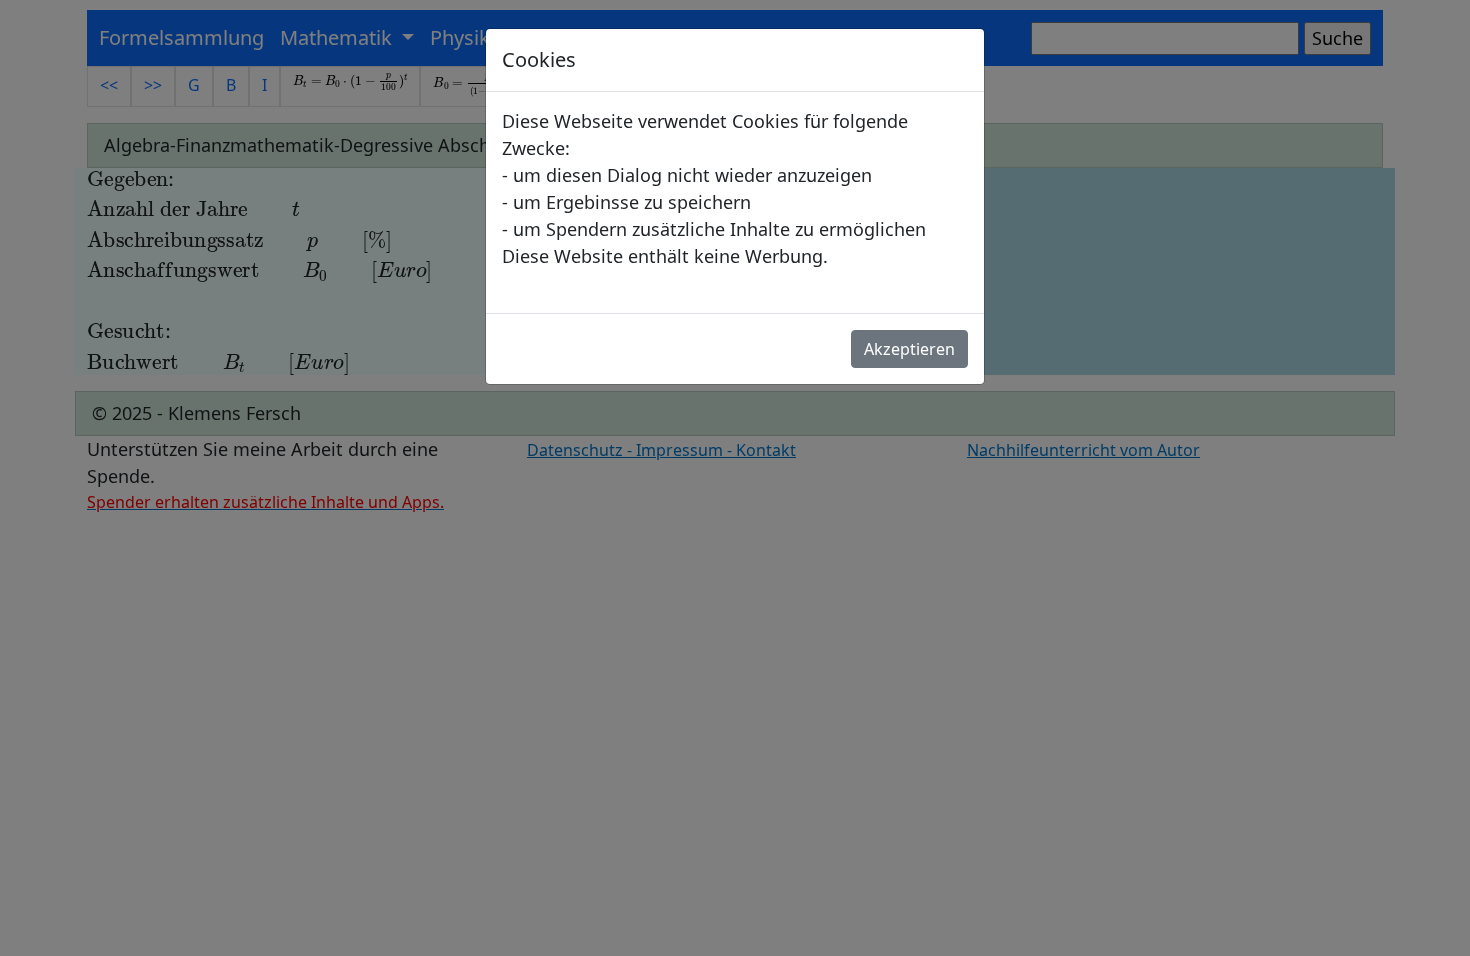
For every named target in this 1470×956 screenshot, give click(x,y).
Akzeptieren (909, 349)
